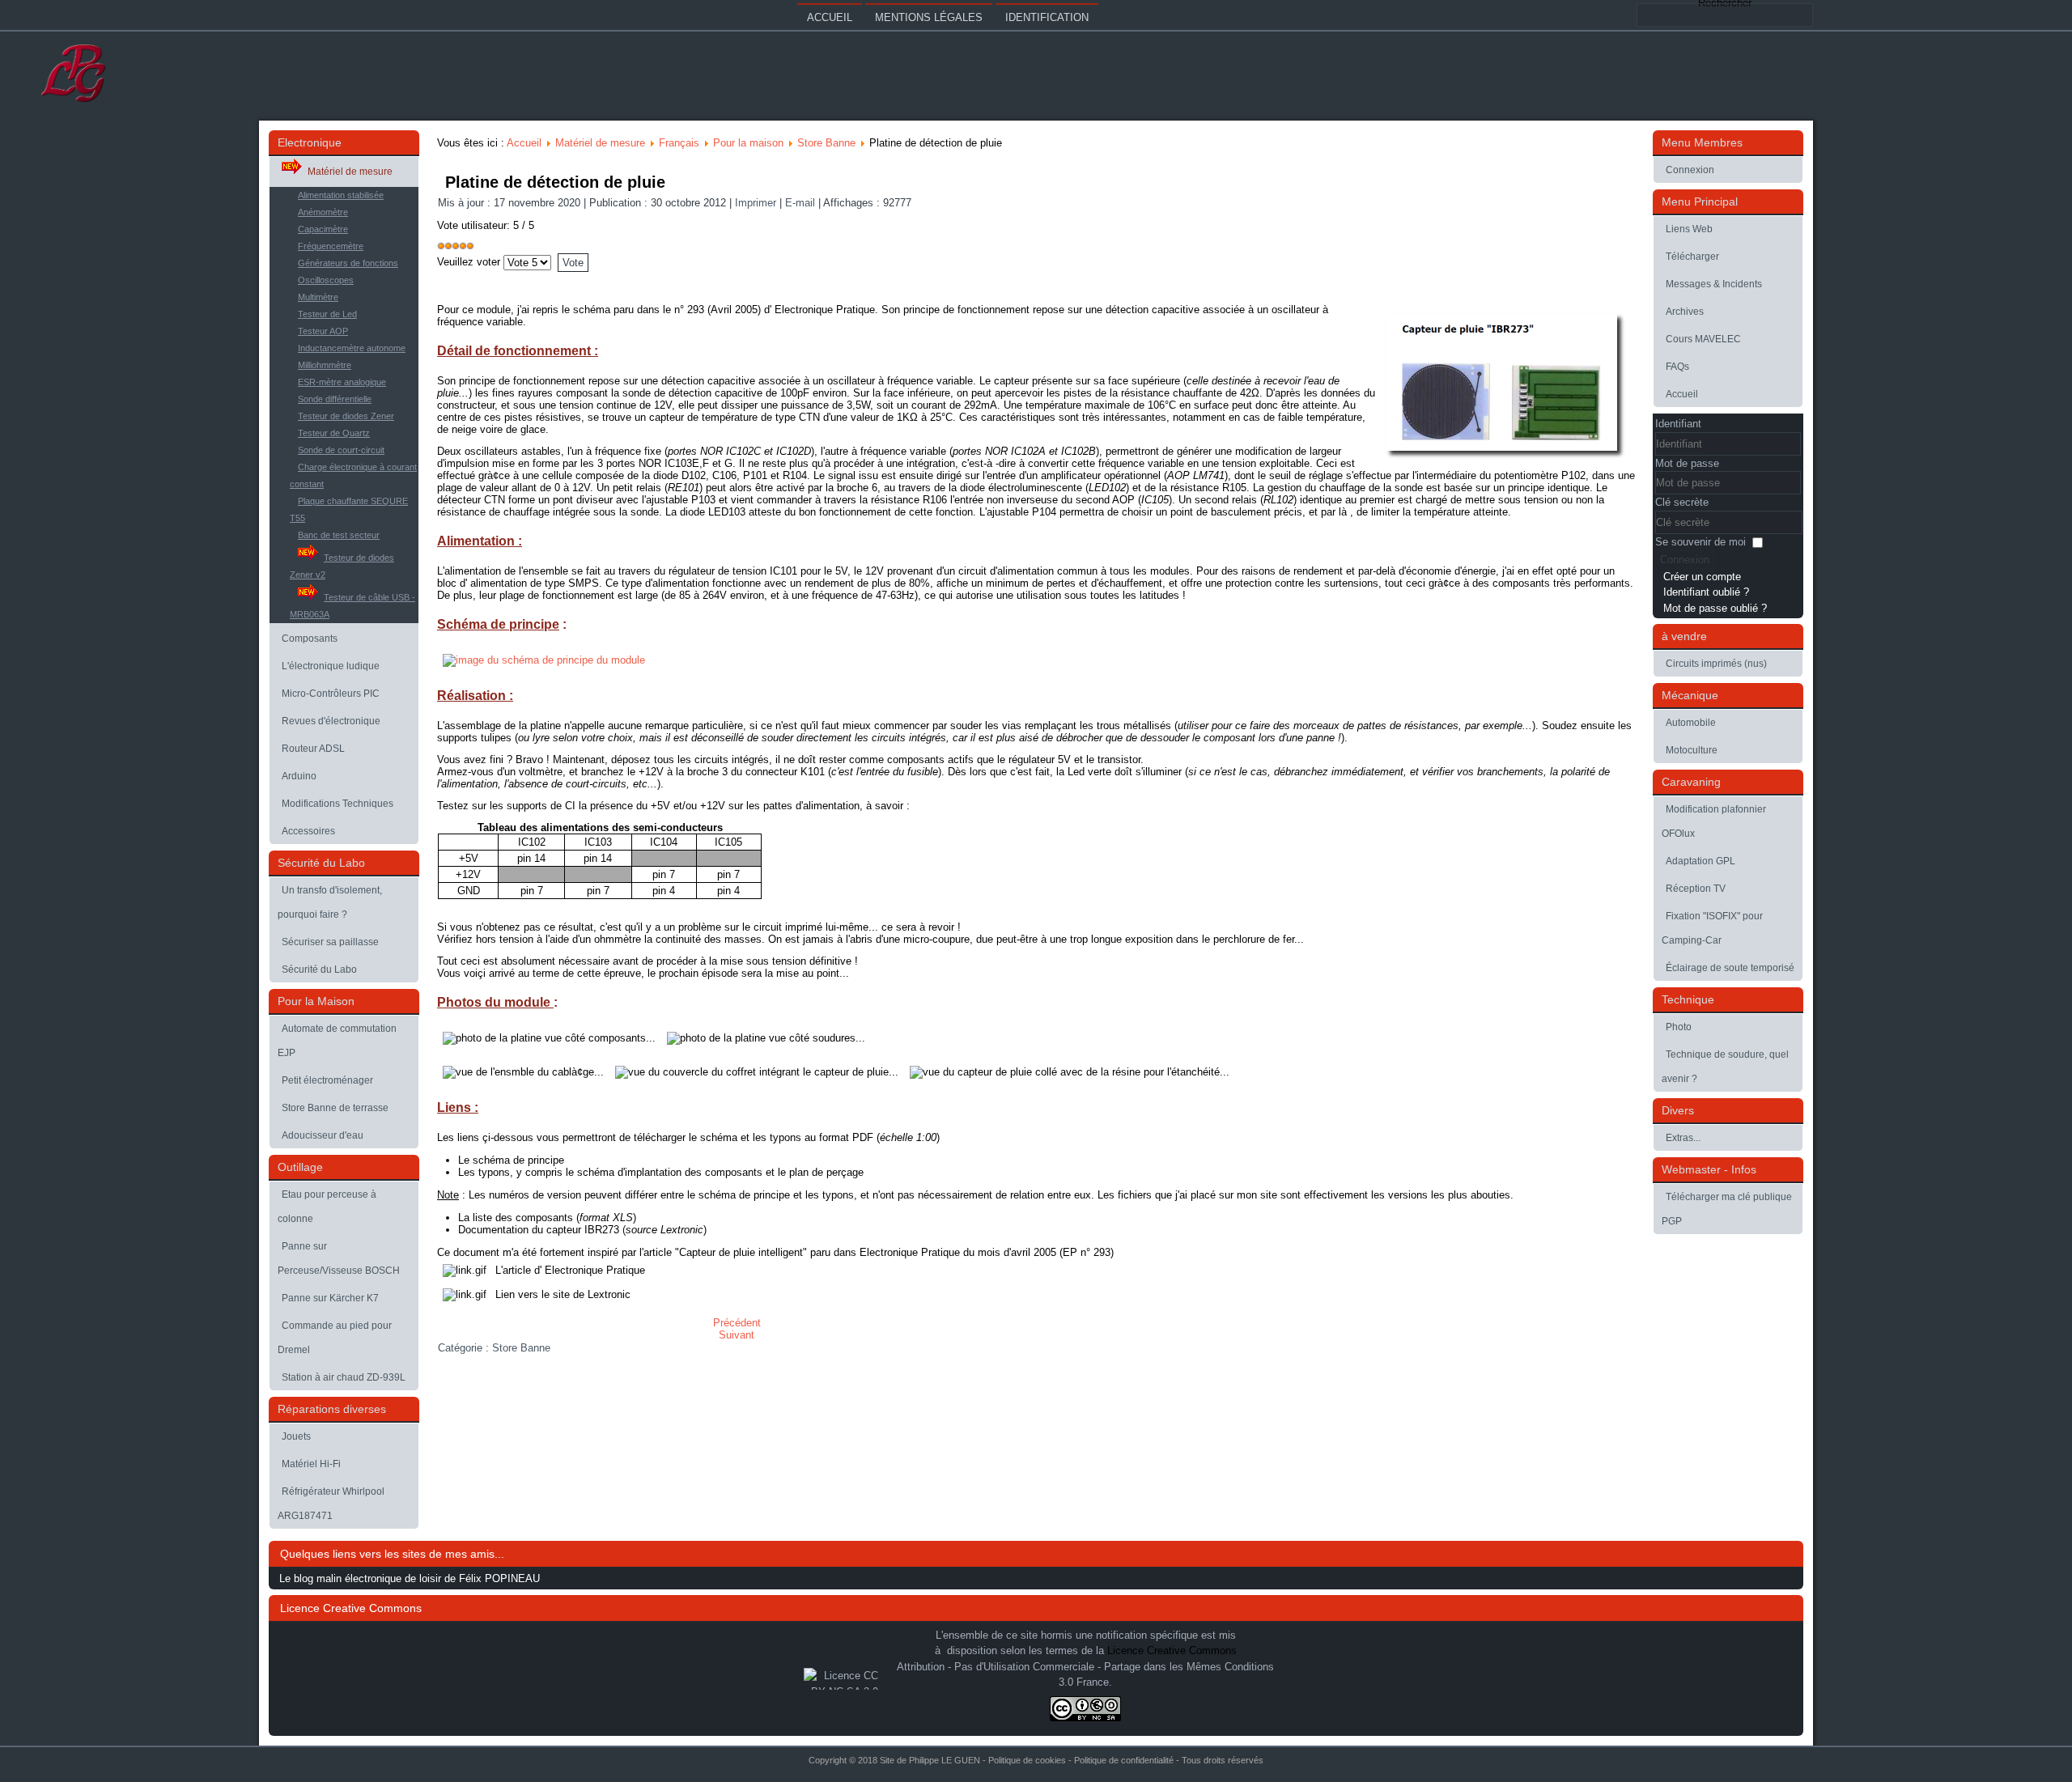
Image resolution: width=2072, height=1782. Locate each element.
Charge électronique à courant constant (353, 475)
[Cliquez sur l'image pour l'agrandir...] (544, 660)
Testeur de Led (327, 314)
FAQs (1677, 367)
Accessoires (308, 831)
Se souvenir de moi (1700, 542)
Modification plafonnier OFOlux (1714, 821)
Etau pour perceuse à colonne (327, 1207)
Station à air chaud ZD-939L (344, 1377)
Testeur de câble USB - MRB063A (352, 606)
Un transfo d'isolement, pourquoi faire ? (330, 902)
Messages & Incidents (1714, 284)
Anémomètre (323, 212)
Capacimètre (323, 229)
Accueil (830, 17)
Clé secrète (1682, 502)
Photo (1679, 1027)
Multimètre (318, 297)
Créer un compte (1702, 577)
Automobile (1691, 723)
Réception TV (1696, 889)
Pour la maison (748, 143)
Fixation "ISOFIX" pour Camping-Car (1712, 928)
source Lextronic (664, 1230)
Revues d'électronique (331, 721)
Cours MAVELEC (1703, 339)
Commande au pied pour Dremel (335, 1338)
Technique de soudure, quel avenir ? (1725, 1067)
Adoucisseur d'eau (323, 1135)
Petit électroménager (327, 1080)
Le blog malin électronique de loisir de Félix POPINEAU (410, 1578)
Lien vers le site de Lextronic (563, 1294)
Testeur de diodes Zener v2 (342, 566)
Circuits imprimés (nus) (1716, 664)
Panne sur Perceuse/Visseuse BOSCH (339, 1258)
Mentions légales (929, 17)
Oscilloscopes (326, 280)
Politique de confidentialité (1124, 1760)
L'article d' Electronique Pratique (570, 1270)
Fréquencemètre (331, 246)
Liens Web (1689, 229)
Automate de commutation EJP (337, 1041)
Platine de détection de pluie (555, 182)
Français (679, 143)
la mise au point (802, 973)
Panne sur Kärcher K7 (330, 1298)
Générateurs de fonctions (348, 263)
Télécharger (1692, 257)
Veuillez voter (469, 262)
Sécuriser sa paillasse (330, 942)
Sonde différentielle (335, 399)
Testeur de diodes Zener (346, 416)
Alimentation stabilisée (341, 195)
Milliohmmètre (325, 365)
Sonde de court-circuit (341, 450)
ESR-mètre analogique (342, 382)
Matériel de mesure (350, 172)
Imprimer (757, 203)
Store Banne (826, 143)
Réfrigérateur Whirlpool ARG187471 (331, 1504)
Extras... (1683, 1138)
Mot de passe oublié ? (1715, 608)
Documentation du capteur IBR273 (539, 1230)
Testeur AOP (323, 331)
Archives (1685, 312)
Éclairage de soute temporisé (1730, 968)
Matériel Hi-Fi (311, 1464)
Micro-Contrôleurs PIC (331, 694)
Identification (1047, 17)
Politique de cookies (1027, 1760)
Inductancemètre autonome (352, 348)
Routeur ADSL (313, 749)
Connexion (1690, 170)
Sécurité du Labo (319, 969)
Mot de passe (1687, 463)
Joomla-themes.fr (1059, 1769)
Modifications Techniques (338, 804)
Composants (310, 639)
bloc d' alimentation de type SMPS (518, 583)
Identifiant (1678, 424)
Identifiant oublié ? (1706, 592)
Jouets (296, 1436)
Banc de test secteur (339, 535)
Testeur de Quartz (334, 433)
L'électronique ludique (331, 666)
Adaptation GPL (1700, 861)
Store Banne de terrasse (335, 1108)
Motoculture (1692, 750)
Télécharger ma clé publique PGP (1727, 1209)
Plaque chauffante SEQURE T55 (349, 509)
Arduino (299, 776)
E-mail (802, 203)
